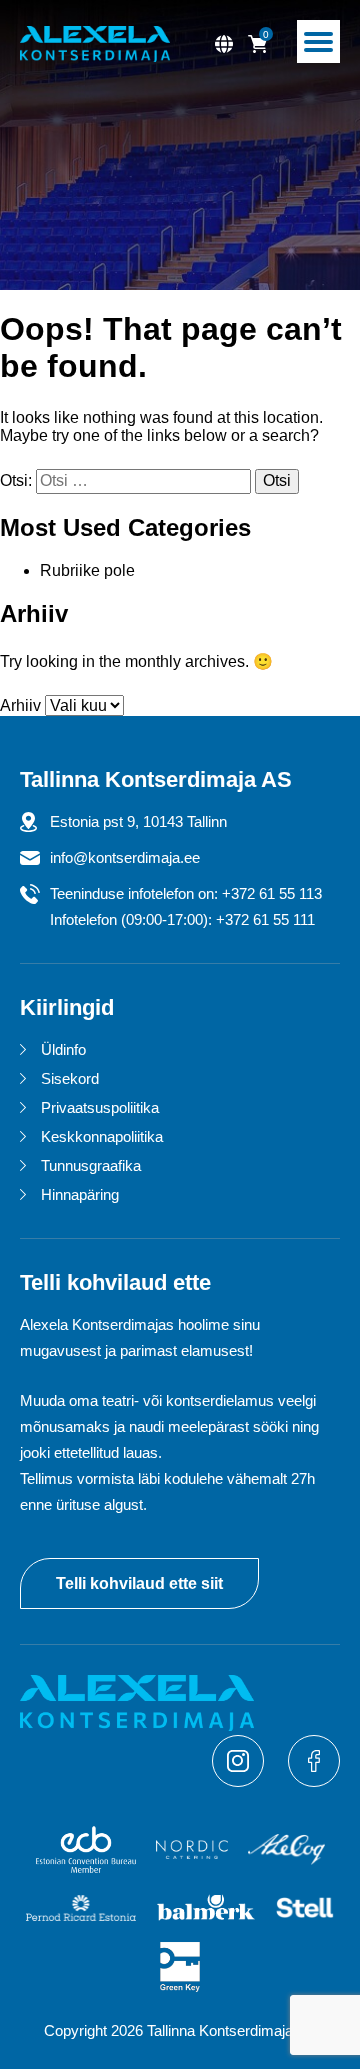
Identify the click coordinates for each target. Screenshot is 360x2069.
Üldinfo (63, 1049)
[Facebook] (314, 1781)
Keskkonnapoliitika (102, 1136)
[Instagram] (240, 1781)
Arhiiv (20, 705)
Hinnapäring (80, 1194)
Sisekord (70, 1078)
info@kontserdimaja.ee (125, 857)
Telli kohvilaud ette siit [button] (139, 1583)
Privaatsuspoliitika (100, 1107)
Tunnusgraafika (91, 1165)
